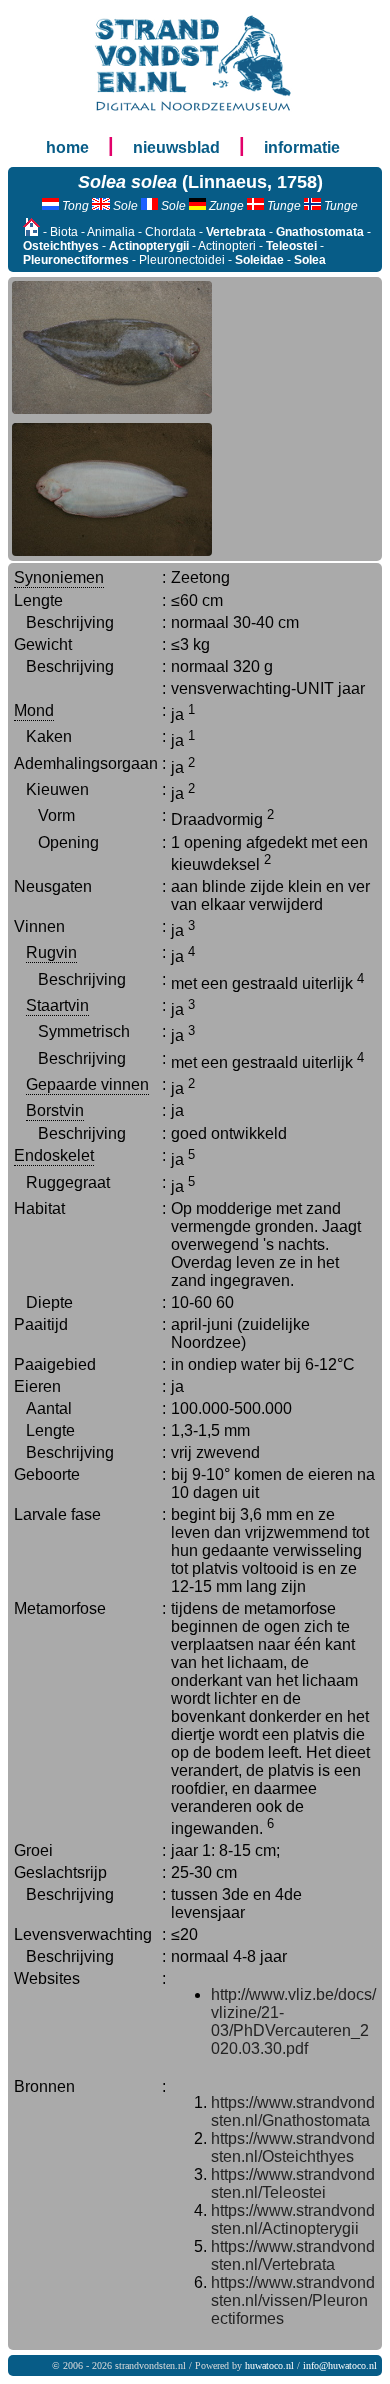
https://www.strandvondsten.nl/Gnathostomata (293, 2111)
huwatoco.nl (269, 2365)
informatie (302, 147)
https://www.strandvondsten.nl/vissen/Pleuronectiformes (293, 2300)
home (67, 147)
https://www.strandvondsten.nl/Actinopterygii (293, 2219)
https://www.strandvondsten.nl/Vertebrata (293, 2255)
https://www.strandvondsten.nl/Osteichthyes (293, 2147)
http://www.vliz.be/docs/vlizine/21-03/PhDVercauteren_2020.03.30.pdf (293, 2021)
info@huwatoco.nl (340, 2365)
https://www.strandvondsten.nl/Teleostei (293, 2183)
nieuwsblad (176, 147)
